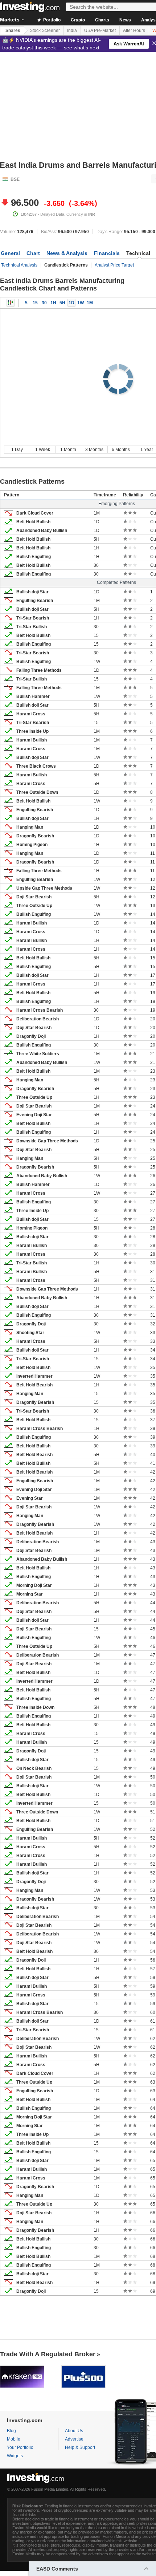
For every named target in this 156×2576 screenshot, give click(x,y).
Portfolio (51, 20)
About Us (74, 2431)
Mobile (14, 2439)
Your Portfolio (20, 2447)
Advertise (74, 2439)
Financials (107, 253)
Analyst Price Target (114, 265)
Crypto (78, 20)
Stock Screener (45, 31)
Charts (102, 20)
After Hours (134, 31)
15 (35, 303)
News (125, 20)
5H (62, 303)
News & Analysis (67, 253)
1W (81, 303)
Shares (13, 31)
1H (53, 303)
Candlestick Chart (11, 303)
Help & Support (80, 2447)
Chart (33, 253)
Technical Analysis (19, 265)
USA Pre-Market (100, 31)
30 (44, 303)
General (10, 253)
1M (90, 303)
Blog (11, 2431)
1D (71, 303)
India (72, 31)
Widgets (15, 2456)
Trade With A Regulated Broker (48, 2354)
